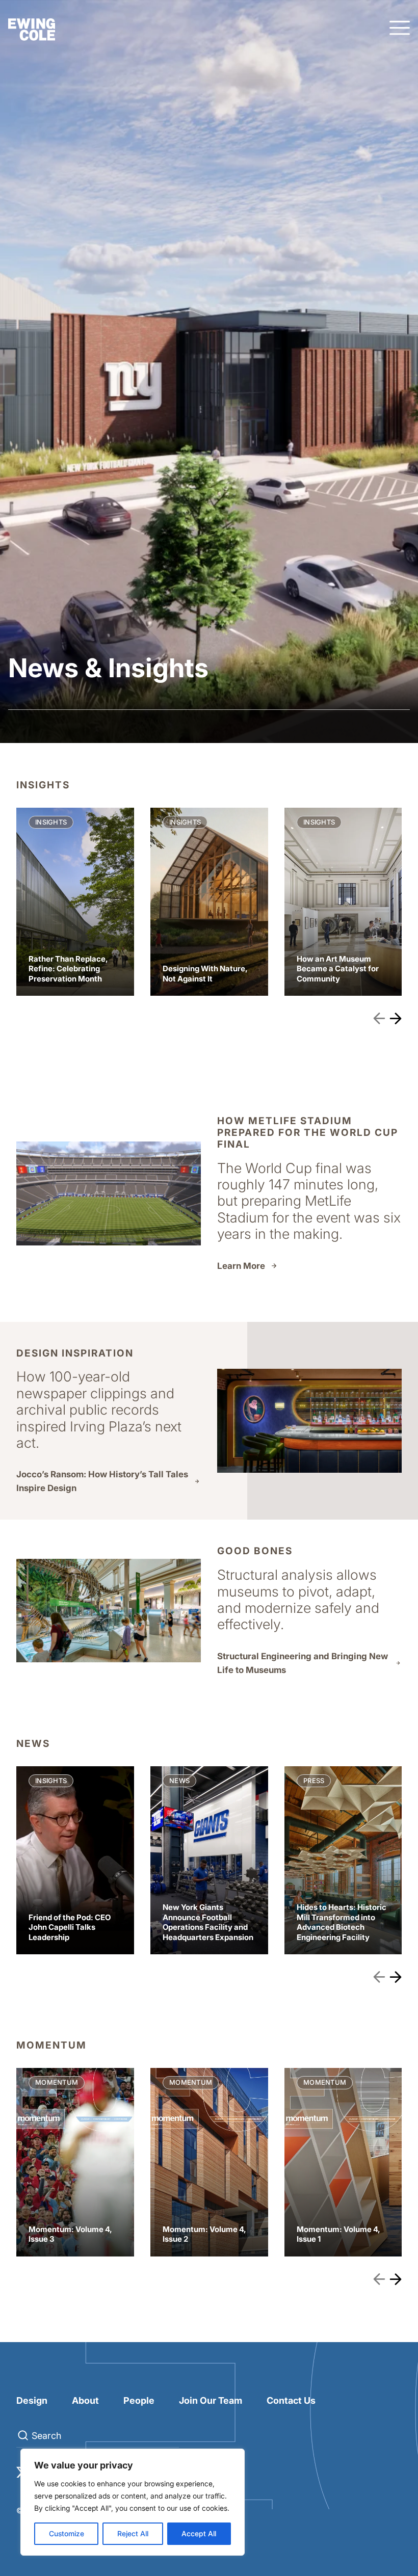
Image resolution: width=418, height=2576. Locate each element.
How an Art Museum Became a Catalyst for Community (343, 902)
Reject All (133, 2533)
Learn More (241, 1266)
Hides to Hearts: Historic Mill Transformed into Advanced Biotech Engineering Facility (343, 1861)
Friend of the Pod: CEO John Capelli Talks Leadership (75, 1861)
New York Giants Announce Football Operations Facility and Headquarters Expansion (209, 1861)
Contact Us (291, 2400)
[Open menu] (400, 29)
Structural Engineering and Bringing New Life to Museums (303, 1663)
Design (32, 2400)
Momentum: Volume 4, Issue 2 (209, 2162)
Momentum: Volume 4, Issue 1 (343, 2162)
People (139, 2400)
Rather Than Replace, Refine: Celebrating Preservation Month (75, 902)
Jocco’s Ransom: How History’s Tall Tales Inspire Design (102, 1481)
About (85, 2400)
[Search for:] (98, 2436)
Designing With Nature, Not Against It (209, 902)
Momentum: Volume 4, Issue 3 (75, 2162)
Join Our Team (211, 2400)
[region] (133, 2502)
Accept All (199, 2533)
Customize (67, 2533)
